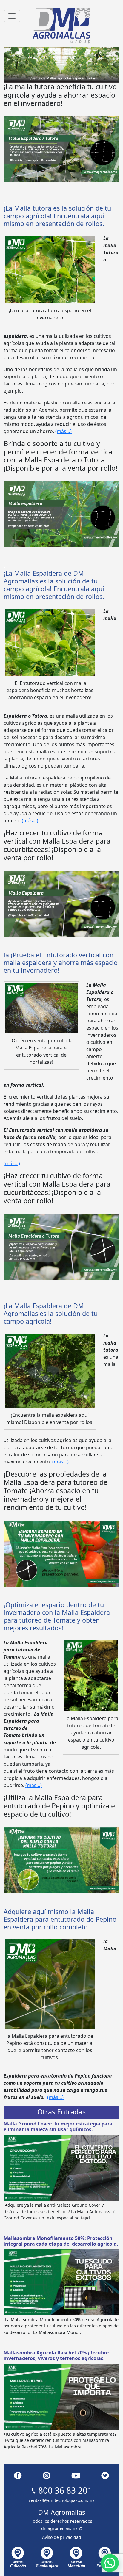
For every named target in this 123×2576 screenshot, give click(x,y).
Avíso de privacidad (62, 2537)
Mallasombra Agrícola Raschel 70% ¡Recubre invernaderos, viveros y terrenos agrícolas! (56, 2355)
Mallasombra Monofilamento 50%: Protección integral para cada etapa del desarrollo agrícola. (61, 2241)
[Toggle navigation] (12, 16)
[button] (110, 2563)
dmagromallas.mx (59, 2528)
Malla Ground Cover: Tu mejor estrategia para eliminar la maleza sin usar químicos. (58, 2126)
